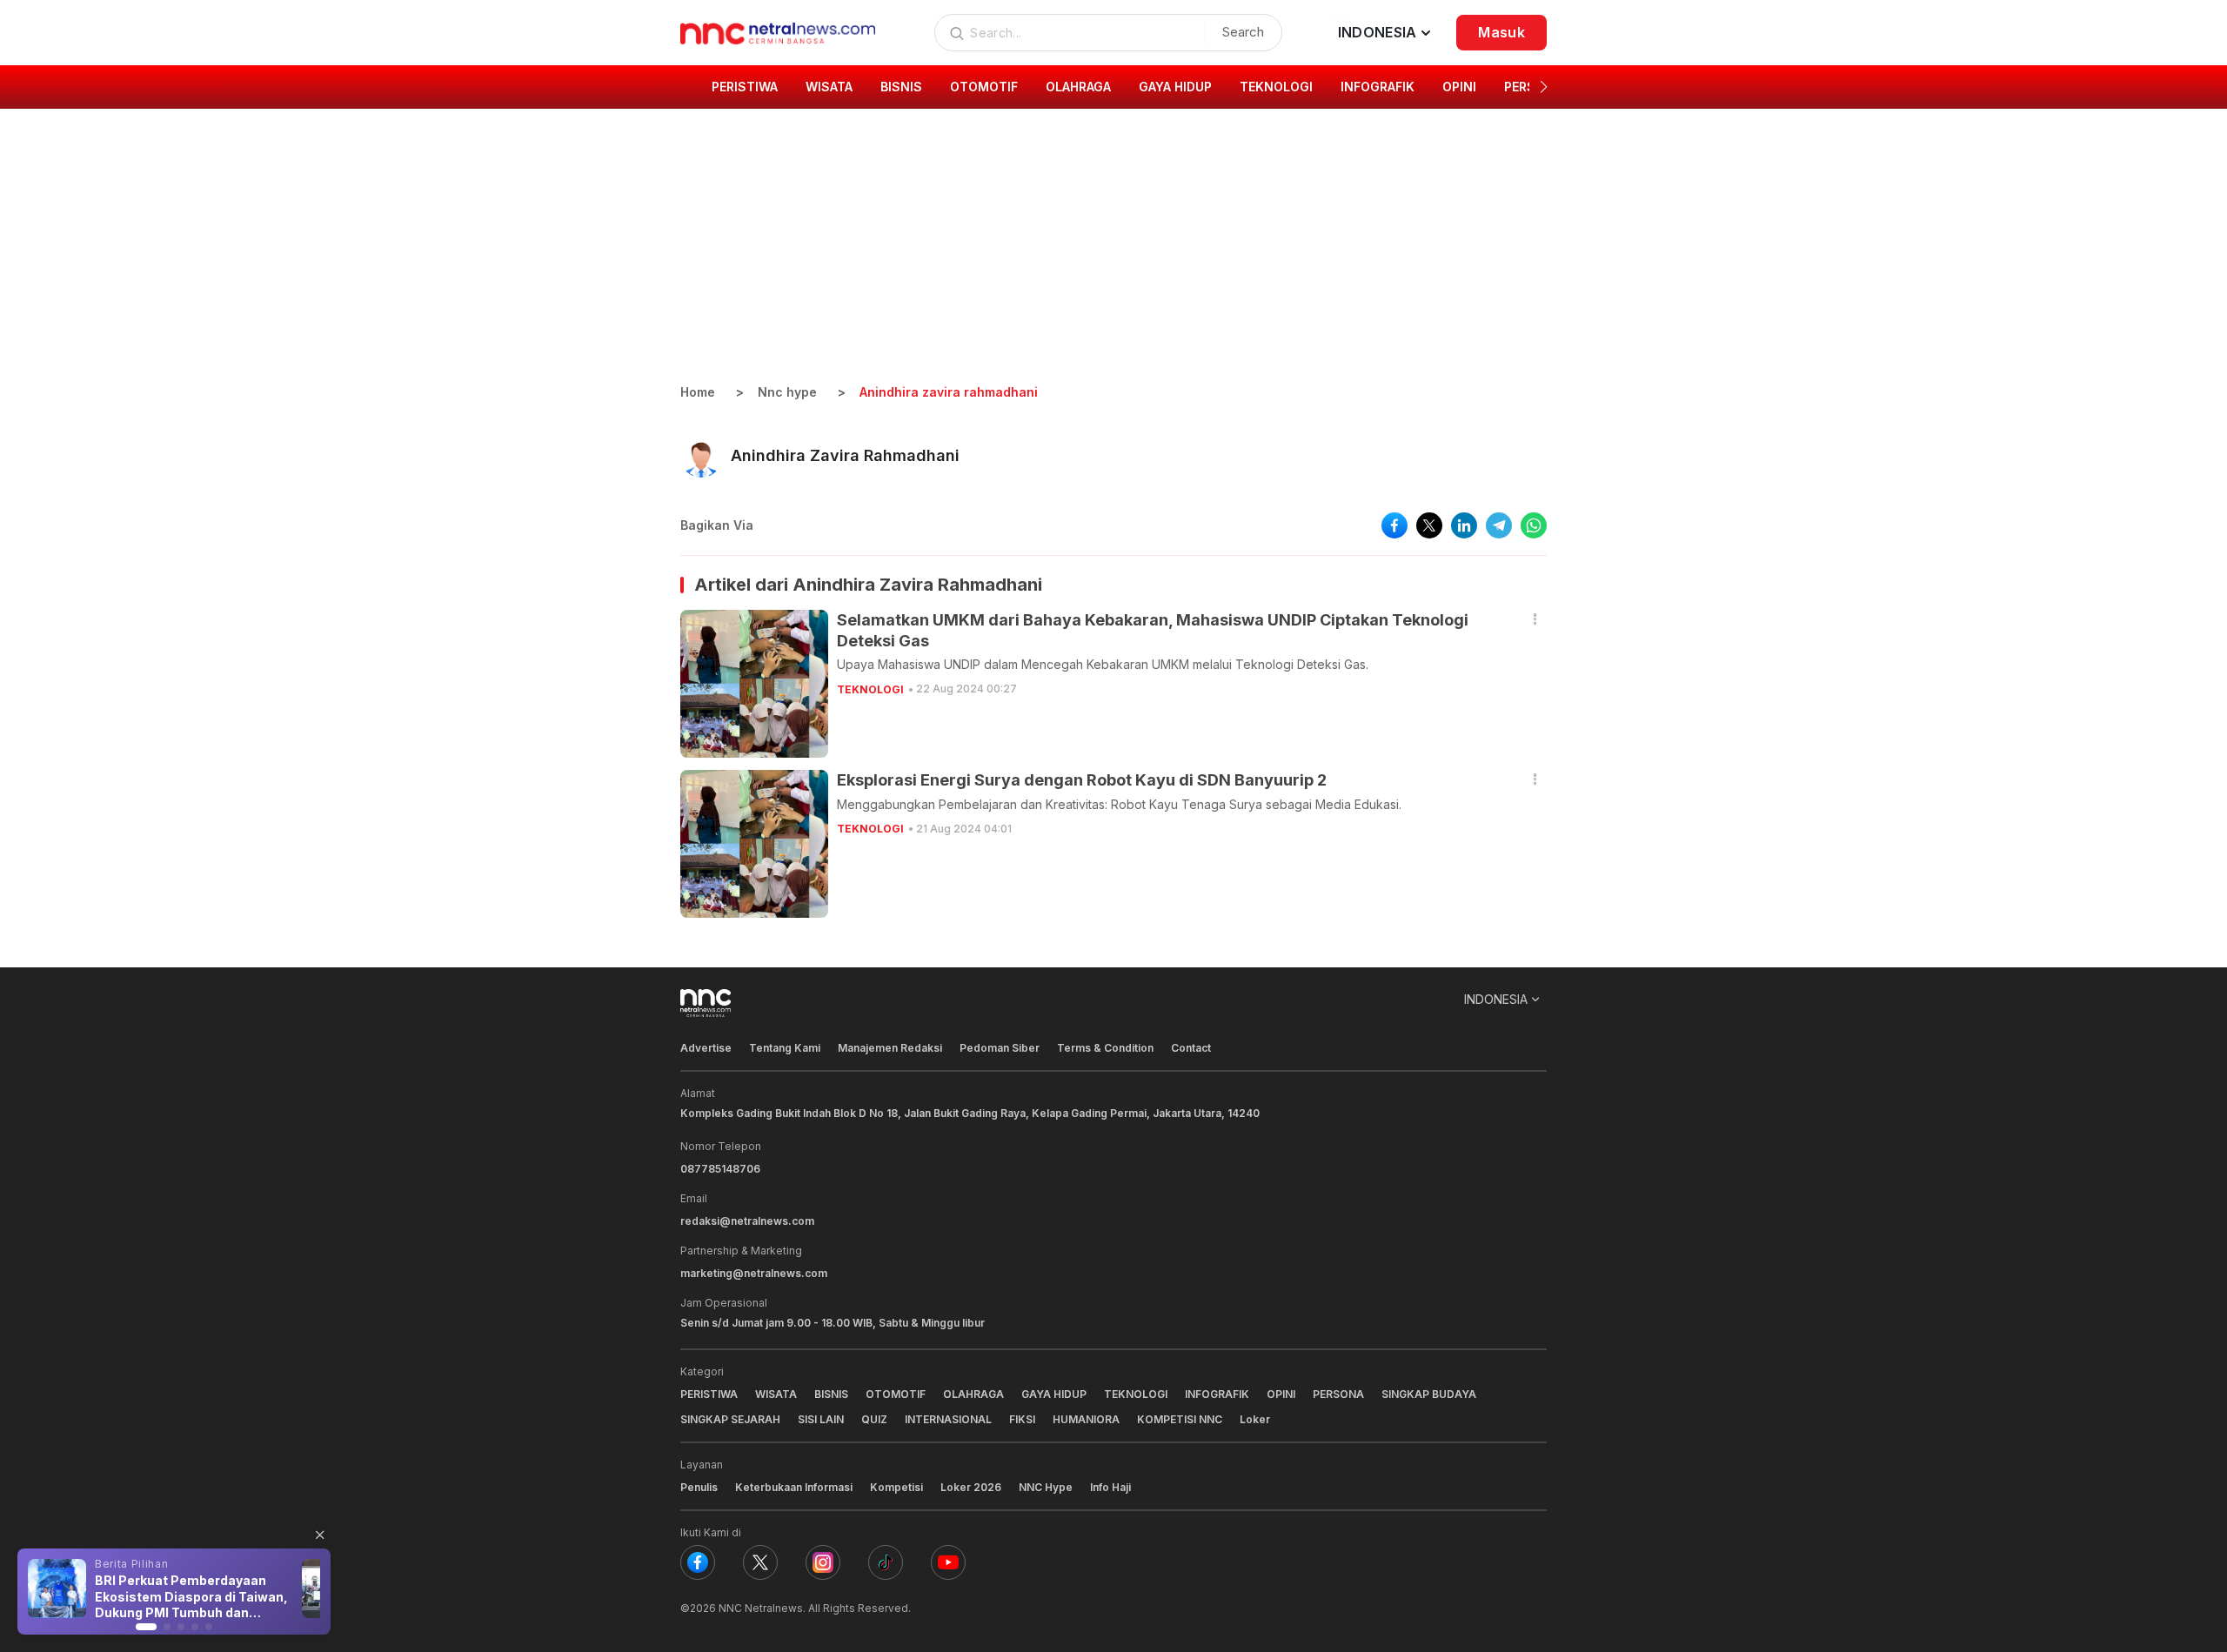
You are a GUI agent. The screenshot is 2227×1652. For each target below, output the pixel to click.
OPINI (1281, 1394)
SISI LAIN (821, 1419)
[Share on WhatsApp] (1534, 525)
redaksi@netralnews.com (747, 1221)
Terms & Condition (1105, 1048)
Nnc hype (787, 392)
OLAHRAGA (973, 1394)
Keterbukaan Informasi (794, 1487)
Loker (1255, 1419)
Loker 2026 (971, 1487)
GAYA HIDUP (1054, 1394)
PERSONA (1338, 1394)
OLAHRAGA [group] (1078, 87)
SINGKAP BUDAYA (1429, 1394)
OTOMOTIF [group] (984, 87)
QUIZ (874, 1419)
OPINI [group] (1459, 87)
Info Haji (1110, 1487)
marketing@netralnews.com (754, 1273)
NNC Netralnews (761, 1608)
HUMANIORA (1086, 1419)
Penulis (699, 1487)
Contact (1191, 1048)
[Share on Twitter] (1429, 525)
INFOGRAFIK (1217, 1394)
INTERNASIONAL (948, 1419)
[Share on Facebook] (1394, 525)
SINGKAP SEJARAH (730, 1419)
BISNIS (831, 1394)
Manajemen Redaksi (890, 1048)
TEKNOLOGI (870, 689)
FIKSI (1022, 1419)
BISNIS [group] (901, 87)
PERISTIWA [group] (745, 87)
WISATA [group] (829, 87)
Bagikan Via (717, 525)
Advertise (706, 1048)
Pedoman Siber (1000, 1048)
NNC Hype (1046, 1487)
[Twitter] (760, 1562)
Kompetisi (896, 1487)
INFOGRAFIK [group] (1378, 87)
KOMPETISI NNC (1180, 1419)
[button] (1544, 87)
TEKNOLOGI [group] (1276, 87)
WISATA (776, 1394)
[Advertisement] (1113, 252)
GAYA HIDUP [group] (1175, 87)
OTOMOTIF (896, 1394)
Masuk (1501, 32)
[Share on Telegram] (1499, 525)
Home (698, 392)
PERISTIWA (709, 1394)
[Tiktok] (886, 1562)
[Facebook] (698, 1562)
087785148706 (720, 1169)
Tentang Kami (785, 1048)
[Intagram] (823, 1562)
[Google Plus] (948, 1562)
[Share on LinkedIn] (1464, 525)
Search (1243, 32)
